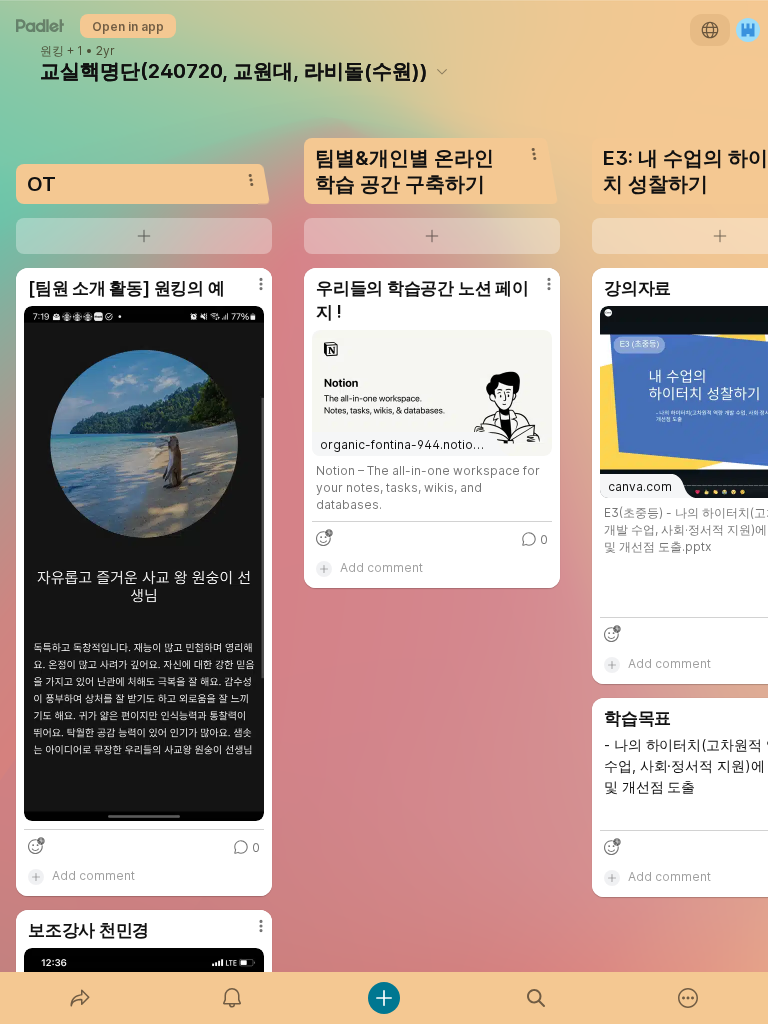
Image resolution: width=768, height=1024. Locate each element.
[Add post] (384, 998)
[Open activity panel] (232, 998)
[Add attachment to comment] (36, 876)
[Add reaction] (36, 846)
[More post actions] (248, 292)
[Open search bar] (536, 998)
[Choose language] (710, 30)
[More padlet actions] (688, 998)
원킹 (52, 51)
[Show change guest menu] (748, 30)
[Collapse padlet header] (442, 71)
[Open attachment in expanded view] (144, 563)
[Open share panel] (80, 998)
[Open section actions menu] (251, 180)
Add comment (93, 875)
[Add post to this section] (144, 236)
